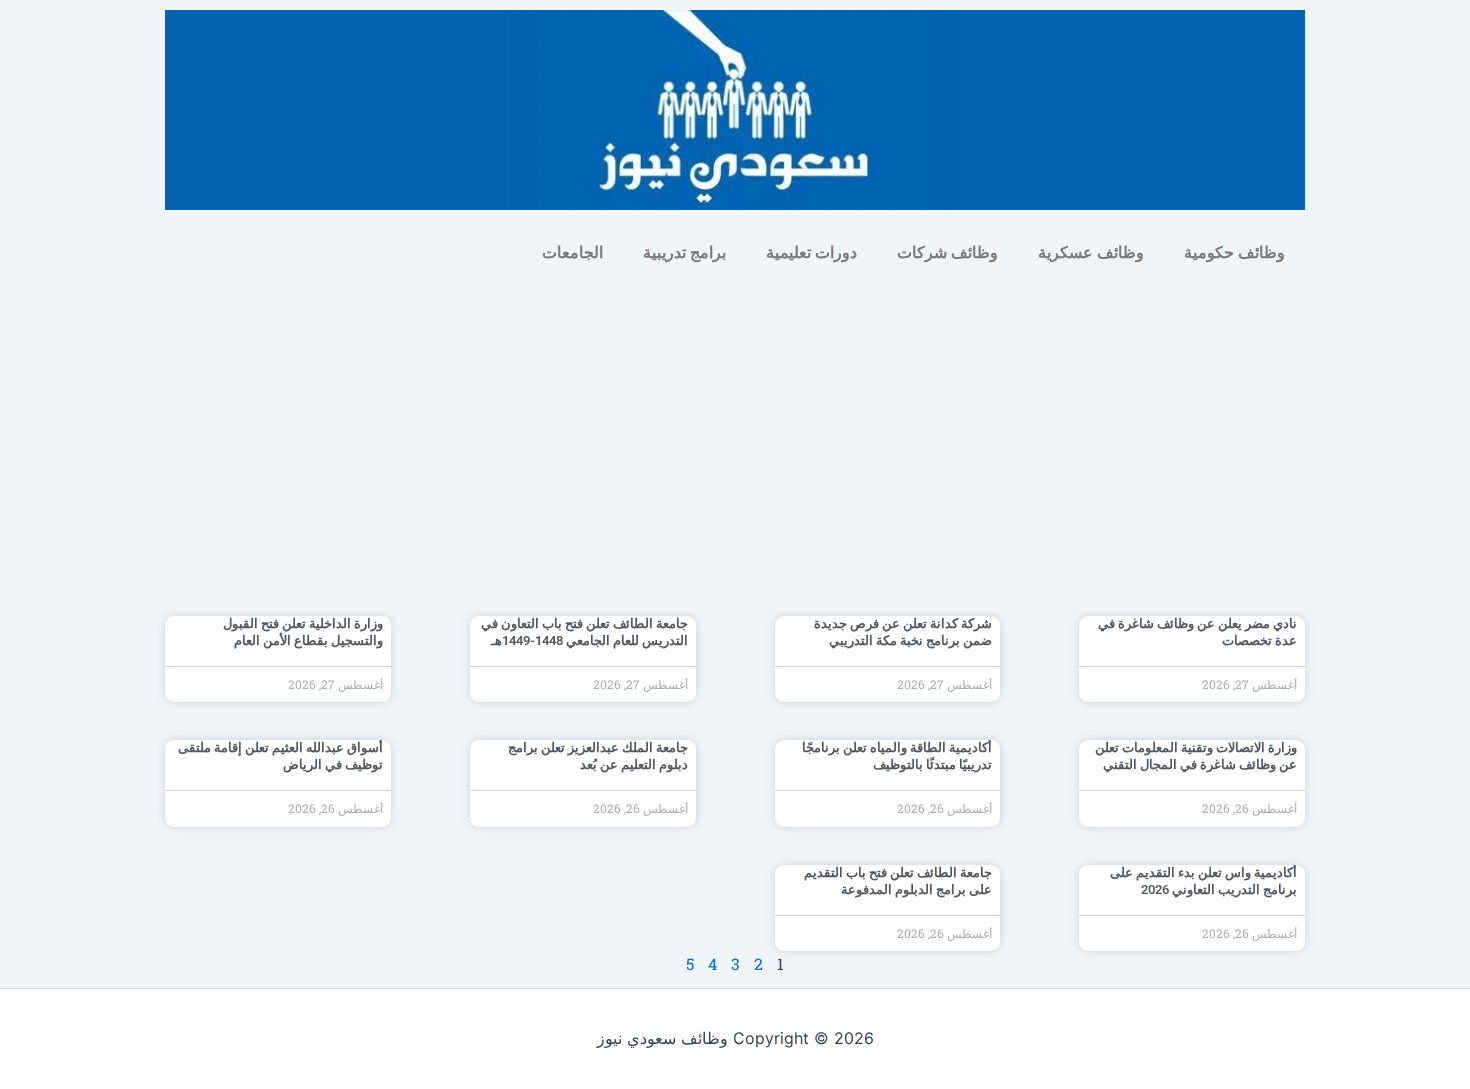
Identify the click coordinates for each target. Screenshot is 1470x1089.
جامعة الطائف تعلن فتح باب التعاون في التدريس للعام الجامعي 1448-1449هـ (584, 632)
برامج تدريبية (684, 252)
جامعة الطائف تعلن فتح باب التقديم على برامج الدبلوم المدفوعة (898, 881)
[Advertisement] (735, 426)
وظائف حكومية (1234, 252)
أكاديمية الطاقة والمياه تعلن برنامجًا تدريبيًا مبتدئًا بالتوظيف (897, 756)
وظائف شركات (947, 252)
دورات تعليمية (811, 252)
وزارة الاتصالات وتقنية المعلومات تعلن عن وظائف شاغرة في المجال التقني (1196, 756)
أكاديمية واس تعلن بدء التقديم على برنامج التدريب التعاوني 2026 (1203, 881)
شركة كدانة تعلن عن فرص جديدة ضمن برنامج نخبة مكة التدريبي (903, 632)
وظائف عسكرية (1091, 252)
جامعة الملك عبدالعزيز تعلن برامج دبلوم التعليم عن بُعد (598, 756)
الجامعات (572, 252)
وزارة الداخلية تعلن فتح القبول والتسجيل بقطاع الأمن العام (303, 632)
